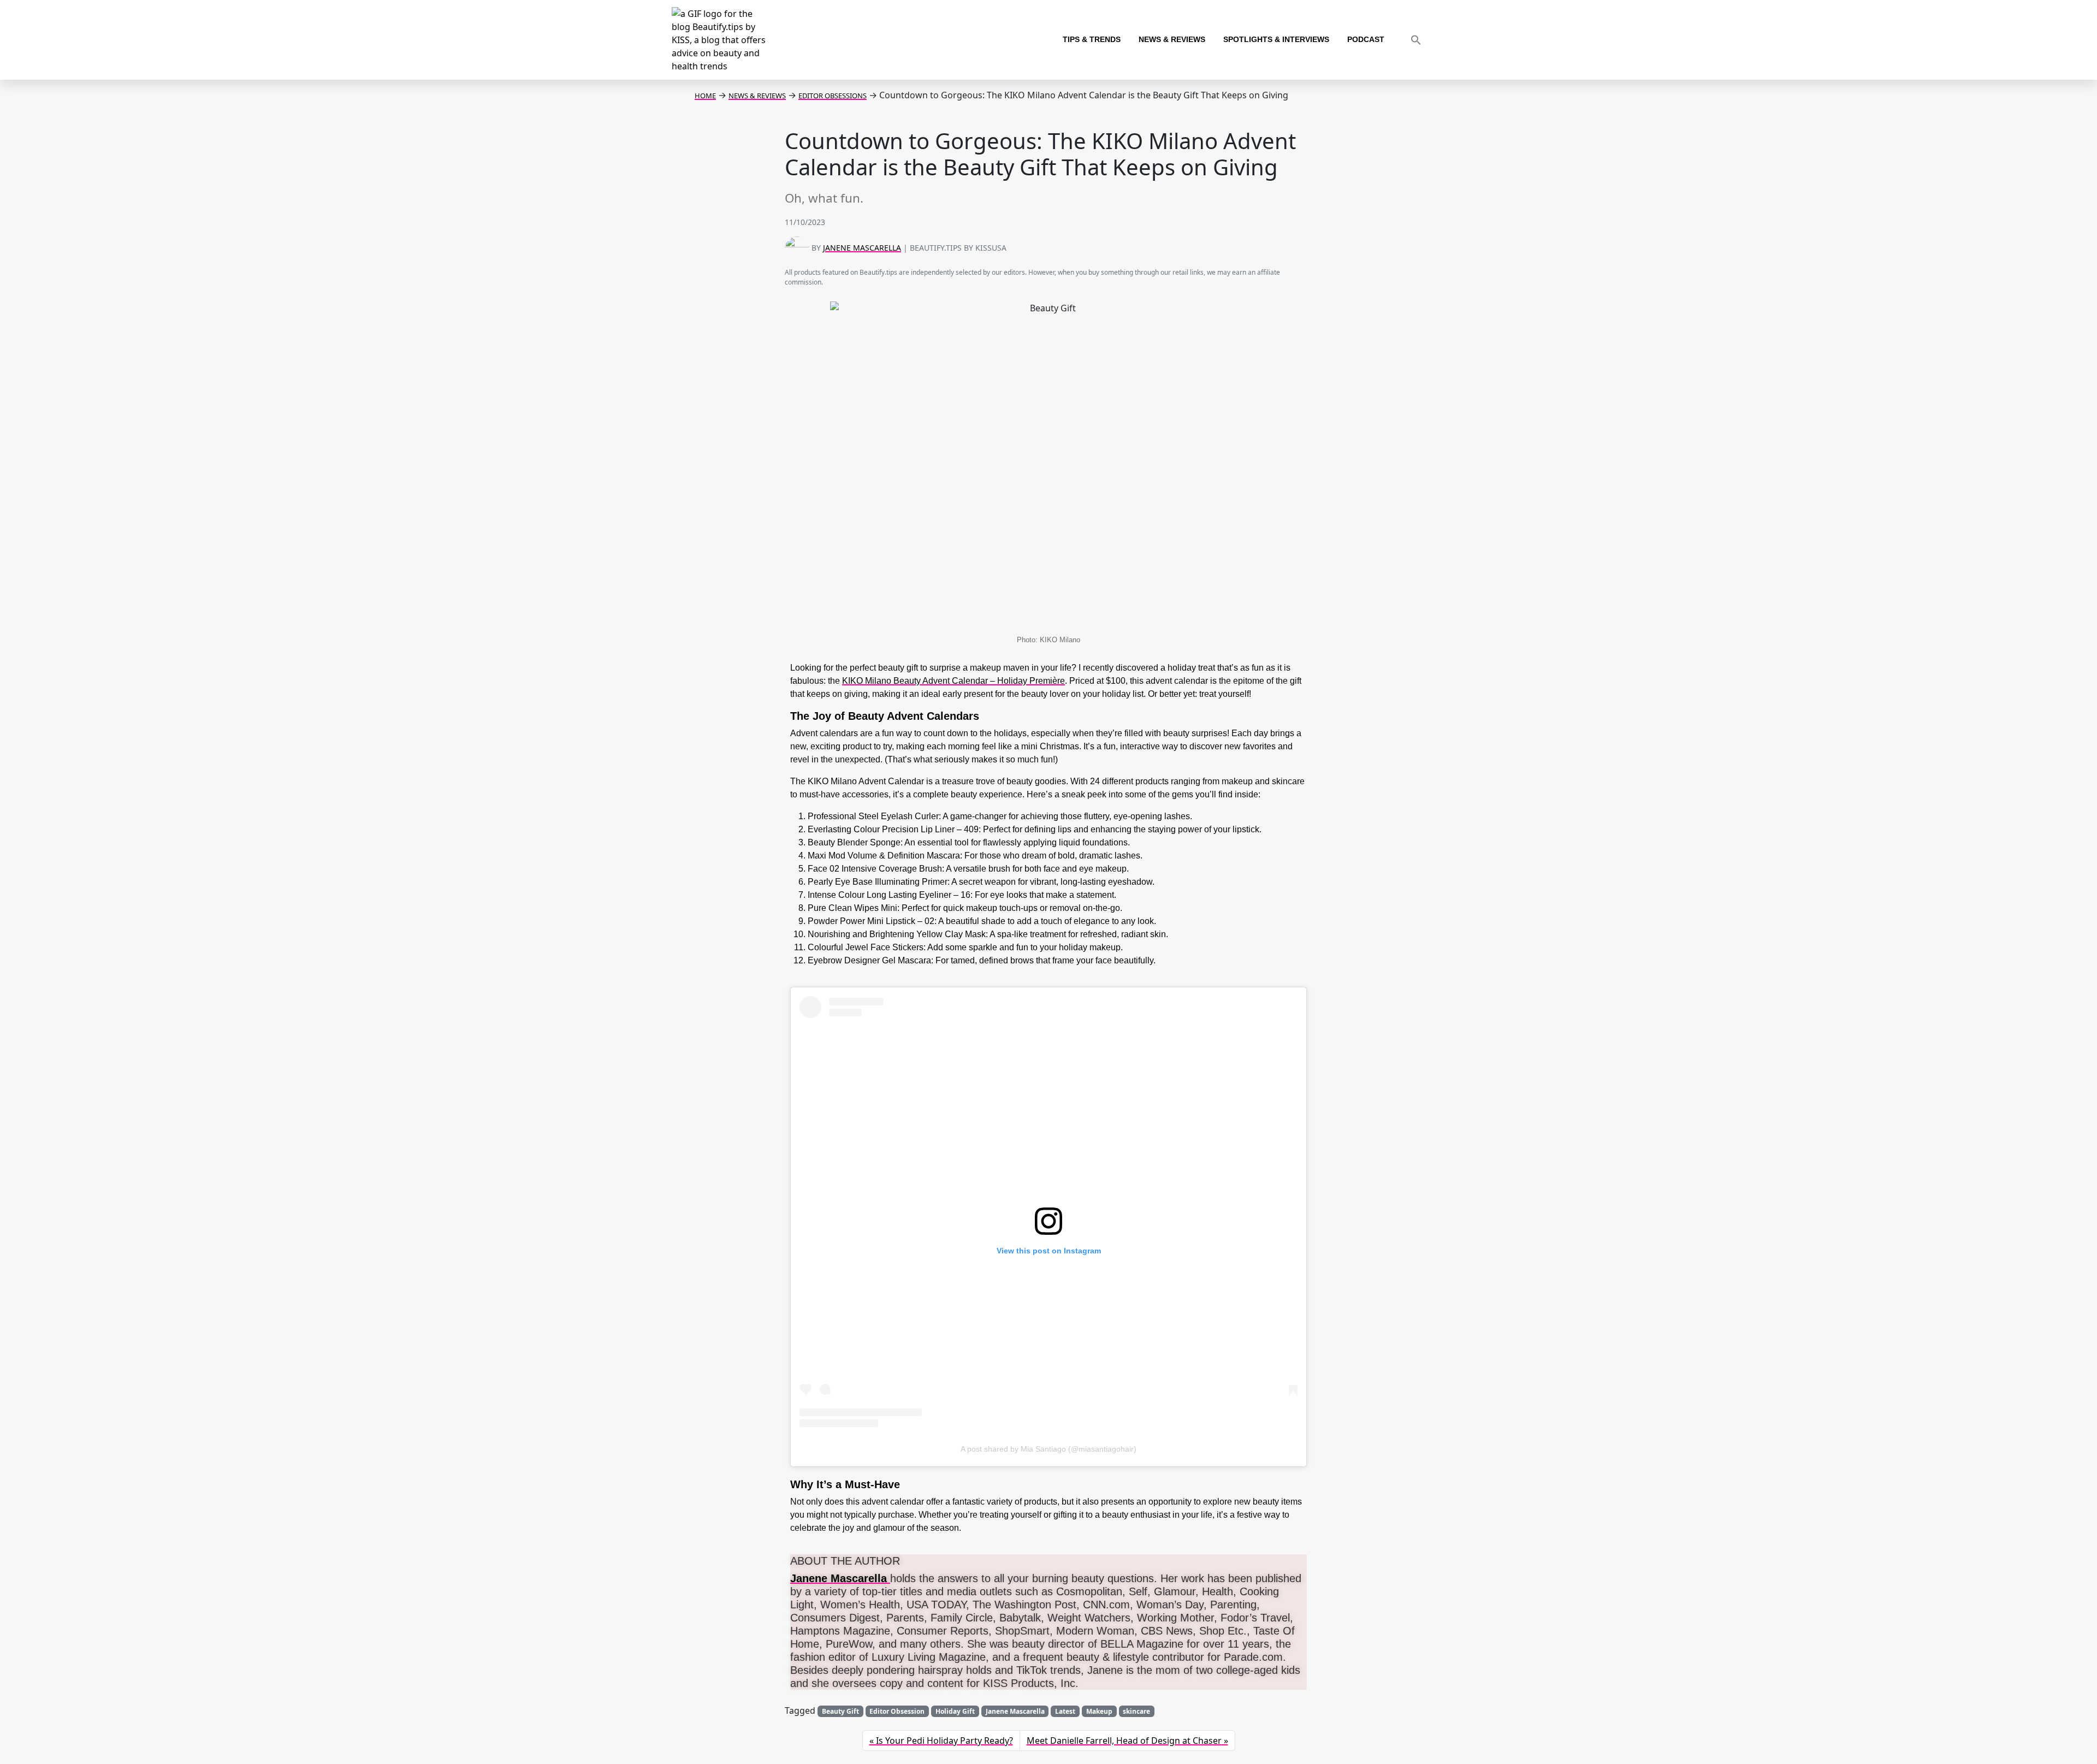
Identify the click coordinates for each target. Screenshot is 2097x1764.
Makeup (1099, 1711)
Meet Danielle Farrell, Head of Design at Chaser (1124, 1741)
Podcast (1366, 40)
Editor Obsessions (833, 96)
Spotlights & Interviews (1276, 40)
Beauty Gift (840, 1711)
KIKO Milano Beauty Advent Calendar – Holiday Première (953, 681)
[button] (1416, 40)
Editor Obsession (897, 1711)
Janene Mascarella (862, 248)
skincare (1136, 1711)
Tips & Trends (1092, 40)
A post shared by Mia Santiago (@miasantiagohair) (1048, 1449)
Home (705, 96)
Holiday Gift (955, 1711)
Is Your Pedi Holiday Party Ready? (944, 1741)
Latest (1065, 1711)
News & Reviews (1172, 40)
